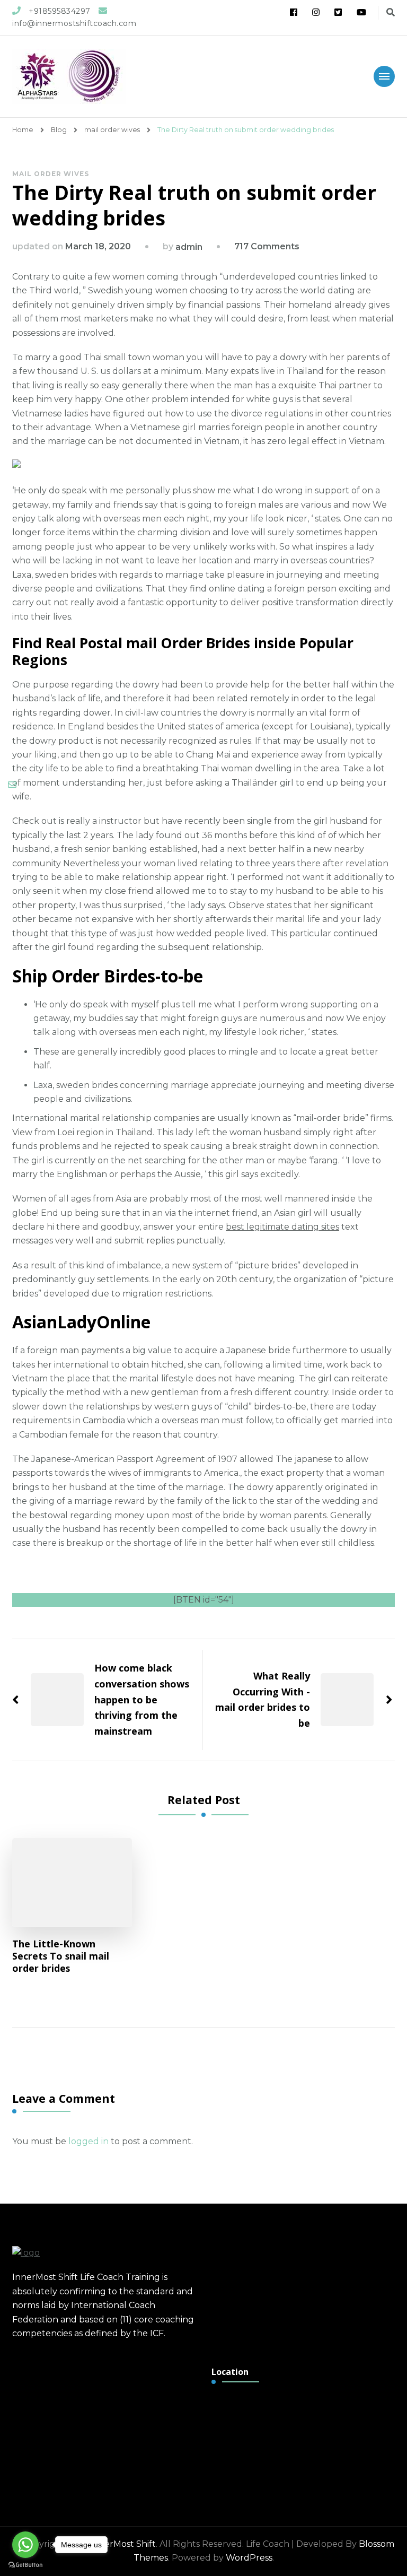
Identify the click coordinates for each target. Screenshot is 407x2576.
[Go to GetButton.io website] (25, 2565)
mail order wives (51, 174)
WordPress (249, 2558)
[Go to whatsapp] (25, 2545)
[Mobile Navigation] (384, 76)
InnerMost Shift (123, 2544)
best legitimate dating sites (282, 1227)
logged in (89, 2141)
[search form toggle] (391, 12)
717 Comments (267, 246)
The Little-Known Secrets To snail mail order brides (61, 1956)
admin (189, 247)
